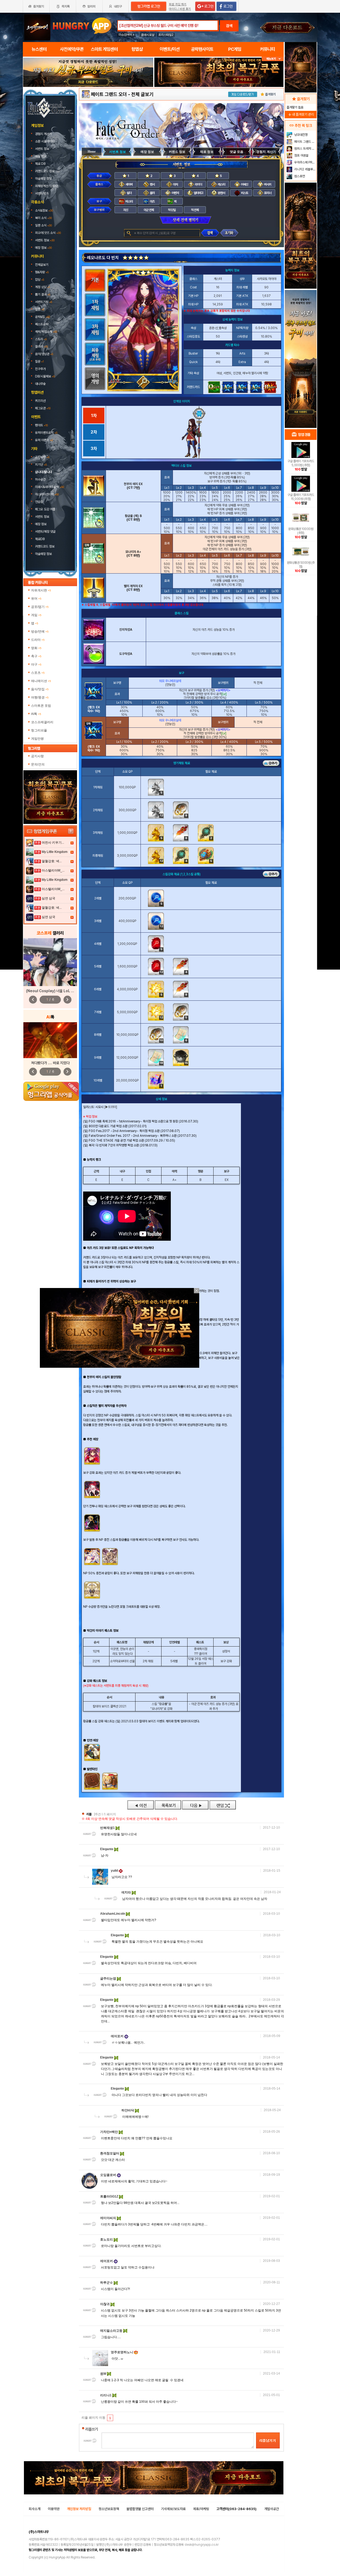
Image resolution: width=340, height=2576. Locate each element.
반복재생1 (108, 1828)
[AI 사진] (50, 1040)
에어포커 (118, 2036)
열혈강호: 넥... (52, 861)
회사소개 (35, 2509)
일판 (40, 309)
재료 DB (41, 164)
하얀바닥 (128, 2110)
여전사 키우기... (53, 843)
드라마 (38, 640)
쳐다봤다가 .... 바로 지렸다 (50, 1063)
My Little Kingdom (55, 852)
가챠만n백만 (109, 2132)
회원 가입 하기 (178, 4)
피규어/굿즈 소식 (48, 233)
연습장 (39, 502)
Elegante (107, 1849)
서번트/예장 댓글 (46, 532)
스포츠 (38, 673)
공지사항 (42, 457)
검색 (229, 26)
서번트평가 (42, 193)
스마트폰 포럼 (41, 706)
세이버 (129, 184)
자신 (126, 210)
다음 (195, 1805)
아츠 (152, 201)
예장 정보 (41, 156)
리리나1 (106, 2395)
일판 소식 (43, 225)
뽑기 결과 (43, 294)
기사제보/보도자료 (173, 2509)
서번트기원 (44, 302)
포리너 (267, 193)
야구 (36, 664)
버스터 (129, 201)
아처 (175, 184)
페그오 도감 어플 (46, 509)
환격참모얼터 (110, 2153)
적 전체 (195, 210)
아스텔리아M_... (53, 870)
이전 (141, 1805)
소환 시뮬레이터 (45, 141)
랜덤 (223, 1805)
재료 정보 (207, 152)
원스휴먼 (299, 176)
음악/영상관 (44, 354)
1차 (94, 416)
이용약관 (54, 2509)
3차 (94, 449)
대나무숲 (40, 384)
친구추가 (40, 369)
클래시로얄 (148, 35)
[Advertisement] (88, 102)
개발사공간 (272, 2509)
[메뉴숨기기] (273, 59)
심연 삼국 (48, 898)
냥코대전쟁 (301, 135)
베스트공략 (42, 324)
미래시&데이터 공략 (50, 487)
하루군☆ (107, 2283)
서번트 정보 (42, 149)
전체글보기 (42, 265)
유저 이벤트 (44, 440)
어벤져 (175, 193)
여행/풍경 (40, 697)
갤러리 (41, 347)
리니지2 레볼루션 (305, 169)
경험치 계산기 (44, 134)
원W (104, 2374)
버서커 (267, 184)
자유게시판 (41, 590)
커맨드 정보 (177, 152)
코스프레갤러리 (42, 722)
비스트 (244, 193)
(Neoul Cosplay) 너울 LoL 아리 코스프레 (58, 991)
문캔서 (221, 193)
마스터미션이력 (47, 494)
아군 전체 (149, 210)
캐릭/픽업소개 (46, 332)
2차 (94, 432)
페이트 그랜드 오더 (109, 94)
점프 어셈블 (301, 155)
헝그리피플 (39, 730)
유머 (36, 599)
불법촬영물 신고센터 (140, 2509)
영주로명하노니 (122, 2352)
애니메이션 (41, 681)
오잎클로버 (109, 2175)
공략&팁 (42, 317)
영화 (36, 648)
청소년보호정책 (109, 2509)
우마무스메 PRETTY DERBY (305, 162)
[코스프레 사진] (50, 962)
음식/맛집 (40, 689)
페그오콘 (43, 408)
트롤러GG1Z (110, 2196)
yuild (115, 1871)
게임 (36, 615)
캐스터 (221, 184)
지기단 (41, 465)
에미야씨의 (109, 2218)
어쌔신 (244, 184)
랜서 (152, 184)
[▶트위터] (111, 1107)
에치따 (127, 1892)
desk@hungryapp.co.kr (202, 2545)
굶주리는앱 (109, 1979)
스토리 (41, 339)
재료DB (40, 539)
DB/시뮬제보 (45, 376)
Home (92, 151)
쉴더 (129, 193)
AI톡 (36, 714)
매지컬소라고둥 (112, 2331)
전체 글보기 (142, 94)
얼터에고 (198, 193)
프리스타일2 (166, 35)
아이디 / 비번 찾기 (180, 9)
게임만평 (37, 739)
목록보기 (168, 1805)
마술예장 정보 (44, 179)
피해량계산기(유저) (47, 186)
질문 (39, 361)
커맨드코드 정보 (45, 171)
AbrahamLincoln (113, 1914)
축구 (36, 656)
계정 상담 (42, 287)
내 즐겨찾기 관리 (301, 114)
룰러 (152, 193)
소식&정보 (44, 211)
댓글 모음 (237, 152)
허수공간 (40, 479)
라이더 (198, 184)
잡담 (40, 280)
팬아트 (41, 425)
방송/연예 (40, 632)
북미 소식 (43, 218)
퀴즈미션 (40, 401)
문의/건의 (38, 764)
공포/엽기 (40, 607)
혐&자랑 (42, 272)
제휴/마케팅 (201, 2509)
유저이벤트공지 (46, 433)
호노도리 (107, 2240)
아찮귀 (105, 2304)
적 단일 (172, 210)
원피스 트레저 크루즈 (305, 149)
